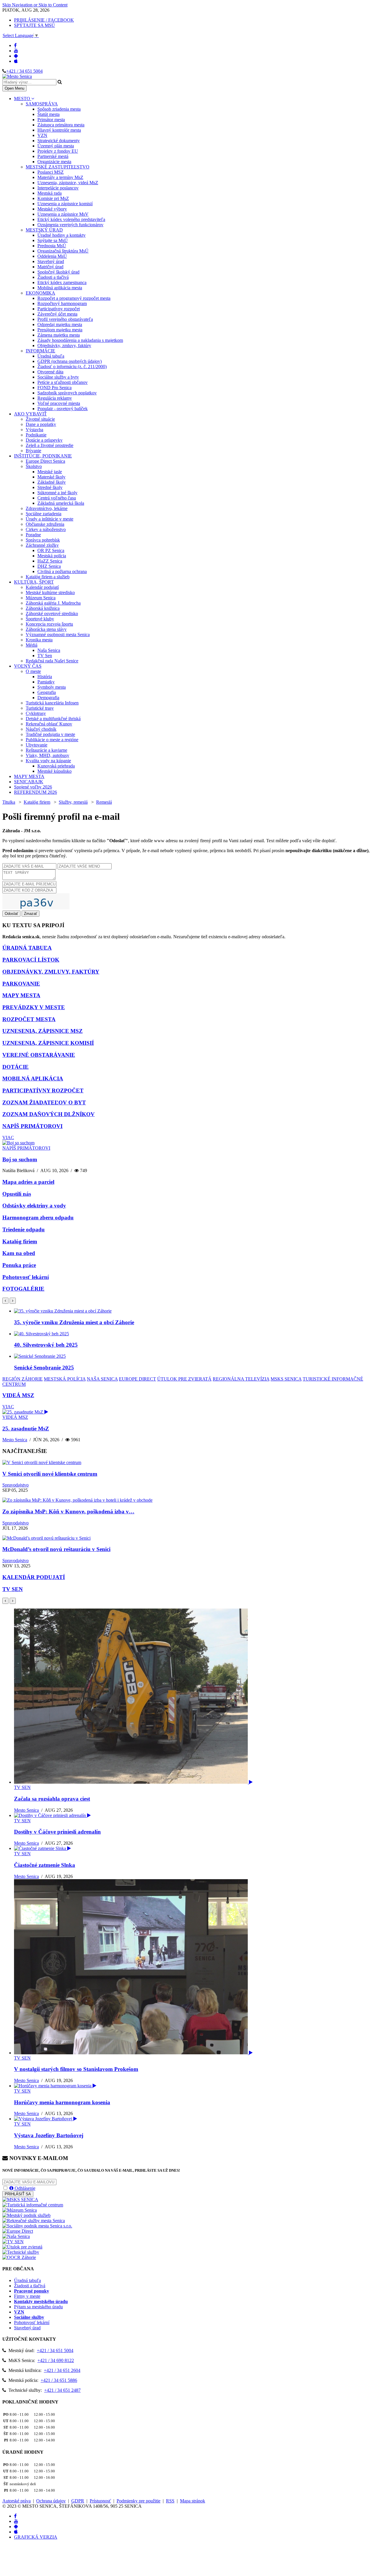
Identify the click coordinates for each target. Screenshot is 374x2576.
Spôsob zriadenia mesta (59, 109)
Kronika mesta (39, 640)
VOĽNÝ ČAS (28, 666)
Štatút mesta (49, 114)
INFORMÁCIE (40, 351)
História (45, 677)
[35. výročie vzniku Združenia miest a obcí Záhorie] (63, 1311)
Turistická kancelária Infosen (52, 703)
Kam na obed (19, 1253)
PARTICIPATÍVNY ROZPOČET (43, 1091)
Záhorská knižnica (43, 608)
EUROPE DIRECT (137, 1379)
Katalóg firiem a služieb (48, 577)
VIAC (8, 1138)
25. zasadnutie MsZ (26, 1429)
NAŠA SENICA (102, 1379)
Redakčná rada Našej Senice (52, 661)
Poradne (33, 535)
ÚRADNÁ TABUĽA (27, 948)
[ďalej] (13, 1301)
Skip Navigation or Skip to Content (35, 5)
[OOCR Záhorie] (19, 2257)
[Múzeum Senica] (20, 2210)
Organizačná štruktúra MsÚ (63, 251)
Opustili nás (17, 1194)
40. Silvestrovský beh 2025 (46, 1345)
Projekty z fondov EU (58, 151)
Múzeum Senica (41, 598)
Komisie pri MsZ (53, 198)
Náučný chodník (41, 729)
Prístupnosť (100, 2501)
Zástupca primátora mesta (61, 125)
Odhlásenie (24, 2188)
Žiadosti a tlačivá (53, 277)
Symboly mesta (52, 687)
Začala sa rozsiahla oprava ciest (52, 1799)
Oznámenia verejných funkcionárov (70, 225)
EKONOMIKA (40, 293)
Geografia (47, 692)
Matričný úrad (50, 267)
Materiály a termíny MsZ (60, 177)
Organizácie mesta (54, 162)
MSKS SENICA (286, 1379)
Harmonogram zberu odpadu (38, 1217)
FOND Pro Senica (54, 388)
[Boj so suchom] (18, 1143)
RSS (170, 2501)
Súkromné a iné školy (57, 493)
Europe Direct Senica (45, 461)
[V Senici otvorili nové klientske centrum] (42, 1462)
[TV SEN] (13, 2242)
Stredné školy (50, 487)
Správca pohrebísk (43, 540)
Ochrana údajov (51, 2501)
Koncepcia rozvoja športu (49, 624)
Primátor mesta (51, 120)
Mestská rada (50, 193)
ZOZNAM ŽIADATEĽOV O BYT (44, 1102)
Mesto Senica (15, 1440)
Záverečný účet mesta (57, 314)
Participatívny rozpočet (59, 309)
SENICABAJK (29, 782)
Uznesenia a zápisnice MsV (63, 214)
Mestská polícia (52, 556)
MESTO (23, 99)
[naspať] (5, 1301)
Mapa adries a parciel (28, 1182)
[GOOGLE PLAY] (16, 56)
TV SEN (13, 1589)
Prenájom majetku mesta (60, 330)
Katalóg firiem (37, 802)
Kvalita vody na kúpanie (48, 761)
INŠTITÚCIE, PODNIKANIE (43, 456)
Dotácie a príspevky (44, 440)
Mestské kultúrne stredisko (50, 592)
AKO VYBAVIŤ (30, 414)
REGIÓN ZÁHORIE (22, 1379)
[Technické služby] (21, 2252)
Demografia (48, 698)
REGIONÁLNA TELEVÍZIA (241, 1379)
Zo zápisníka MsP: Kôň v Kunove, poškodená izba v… (68, 1511)
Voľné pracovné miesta (59, 403)
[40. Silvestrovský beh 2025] (41, 1334)
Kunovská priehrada (56, 766)
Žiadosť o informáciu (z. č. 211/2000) (72, 367)
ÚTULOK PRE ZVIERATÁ (184, 1379)
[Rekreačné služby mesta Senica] (34, 2221)
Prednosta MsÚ (52, 246)
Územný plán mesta (56, 146)
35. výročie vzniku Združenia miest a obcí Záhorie (74, 1322)
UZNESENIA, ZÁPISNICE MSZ (43, 1031)
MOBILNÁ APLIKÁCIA (33, 1079)
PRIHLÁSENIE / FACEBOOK (44, 20)
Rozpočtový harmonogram (62, 303)
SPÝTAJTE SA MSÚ (34, 25)
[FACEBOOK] (15, 45)
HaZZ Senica (50, 561)
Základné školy (52, 482)
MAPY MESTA (29, 776)
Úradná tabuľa (51, 356)
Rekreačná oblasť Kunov (49, 724)
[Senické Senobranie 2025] (40, 1356)
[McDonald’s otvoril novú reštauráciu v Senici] (46, 1538)
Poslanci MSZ (51, 172)
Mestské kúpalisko (54, 771)
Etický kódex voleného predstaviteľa (71, 219)
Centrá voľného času (57, 498)
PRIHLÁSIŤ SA (18, 2194)
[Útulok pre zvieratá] (22, 2247)
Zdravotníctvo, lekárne (47, 508)
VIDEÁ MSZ (18, 1395)
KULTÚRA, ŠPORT (34, 582)
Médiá (32, 645)
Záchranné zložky (42, 545)
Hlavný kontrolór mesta (59, 130)
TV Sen (45, 656)
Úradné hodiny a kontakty (62, 235)
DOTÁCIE (15, 1067)
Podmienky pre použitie (138, 2501)
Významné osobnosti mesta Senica (58, 635)
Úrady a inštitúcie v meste (50, 519)
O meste (33, 671)
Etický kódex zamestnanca (62, 282)
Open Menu (14, 88)
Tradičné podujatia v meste (50, 734)
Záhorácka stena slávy (46, 629)
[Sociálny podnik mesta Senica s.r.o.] (37, 2226)
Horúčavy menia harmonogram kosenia (62, 2102)
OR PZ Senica (51, 550)
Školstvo (34, 466)
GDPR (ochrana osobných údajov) (70, 361)
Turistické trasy (40, 708)
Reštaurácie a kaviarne (46, 750)
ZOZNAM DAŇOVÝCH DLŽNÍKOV (49, 1114)
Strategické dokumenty (59, 141)
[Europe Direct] (18, 2231)
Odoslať (11, 914)
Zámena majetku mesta (59, 335)
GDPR (78, 2501)
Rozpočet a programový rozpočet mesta (74, 298)
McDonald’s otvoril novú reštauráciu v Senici (56, 1549)
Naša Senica (49, 650)
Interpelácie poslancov (58, 188)
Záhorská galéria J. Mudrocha (53, 603)
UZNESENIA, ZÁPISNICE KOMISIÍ (48, 1043)
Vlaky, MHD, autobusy (47, 755)
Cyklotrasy (36, 713)
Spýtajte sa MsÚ (53, 240)
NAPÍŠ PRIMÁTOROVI (32, 1126)
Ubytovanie (37, 745)
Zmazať (31, 914)
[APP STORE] (16, 61)
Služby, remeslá (73, 802)
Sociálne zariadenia (44, 514)
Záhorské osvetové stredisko (52, 613)
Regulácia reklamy (55, 398)
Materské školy (51, 477)
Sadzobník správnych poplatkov (67, 393)
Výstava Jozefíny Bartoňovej (49, 2135)
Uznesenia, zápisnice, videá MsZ (68, 183)
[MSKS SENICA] (20, 2200)
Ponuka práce (19, 1265)
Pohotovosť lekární (26, 1277)
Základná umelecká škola (61, 503)
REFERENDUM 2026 (36, 792)
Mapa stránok (193, 2501)
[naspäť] (5, 1601)
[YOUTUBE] (16, 51)
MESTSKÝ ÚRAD (44, 230)
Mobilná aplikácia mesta (60, 288)
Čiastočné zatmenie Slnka (45, 1865)
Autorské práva (17, 2501)
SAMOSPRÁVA (42, 104)
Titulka (9, 802)
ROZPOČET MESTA (29, 1019)
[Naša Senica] (16, 2236)
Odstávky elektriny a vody (34, 1206)
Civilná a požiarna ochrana (62, 571)
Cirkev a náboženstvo (46, 529)
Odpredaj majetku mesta (60, 324)
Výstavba (34, 430)
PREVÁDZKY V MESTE (34, 1007)
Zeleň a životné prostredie (50, 445)
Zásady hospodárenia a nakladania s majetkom (80, 340)
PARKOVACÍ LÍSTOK (31, 960)
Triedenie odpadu (24, 1229)
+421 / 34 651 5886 (59, 2380)
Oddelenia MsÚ (52, 256)
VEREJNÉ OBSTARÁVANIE (39, 1055)
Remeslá (104, 802)
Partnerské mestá (53, 156)
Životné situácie (40, 419)
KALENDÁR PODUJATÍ (34, 1577)
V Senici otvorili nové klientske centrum (50, 1474)
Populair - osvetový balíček (63, 409)
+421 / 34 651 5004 (24, 71)
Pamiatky (46, 682)
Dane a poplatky (41, 424)
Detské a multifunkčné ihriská (53, 719)
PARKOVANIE (21, 984)
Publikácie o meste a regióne (52, 740)
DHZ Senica (49, 566)
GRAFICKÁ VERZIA (36, 2537)
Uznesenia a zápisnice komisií (65, 204)
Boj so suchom (20, 1159)
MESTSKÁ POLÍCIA (65, 1379)
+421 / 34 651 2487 (62, 2390)
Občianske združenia (45, 524)
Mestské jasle (50, 472)
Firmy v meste (27, 2296)
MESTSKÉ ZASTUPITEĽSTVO (58, 167)
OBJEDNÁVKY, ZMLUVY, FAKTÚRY (51, 972)
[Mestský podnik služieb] (26, 2215)
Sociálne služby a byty (58, 377)
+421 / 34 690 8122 (56, 2360)
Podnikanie (36, 435)
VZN (42, 135)
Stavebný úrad (51, 261)
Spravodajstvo (15, 1485)
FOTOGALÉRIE (23, 1289)
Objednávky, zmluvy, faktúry (64, 346)
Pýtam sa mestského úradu (38, 2307)
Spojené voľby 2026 (33, 787)
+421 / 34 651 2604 (62, 2370)
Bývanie (33, 451)
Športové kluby (40, 619)
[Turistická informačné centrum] (33, 2205)
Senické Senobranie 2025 (44, 1368)
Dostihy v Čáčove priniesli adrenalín (57, 1832)
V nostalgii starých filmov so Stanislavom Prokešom (76, 2069)
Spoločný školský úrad (58, 272)
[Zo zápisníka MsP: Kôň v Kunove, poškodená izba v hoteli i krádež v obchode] (77, 1500)
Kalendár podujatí (42, 587)
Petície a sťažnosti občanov (63, 382)
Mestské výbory (52, 209)
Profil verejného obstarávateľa (65, 319)
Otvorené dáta (50, 372)
